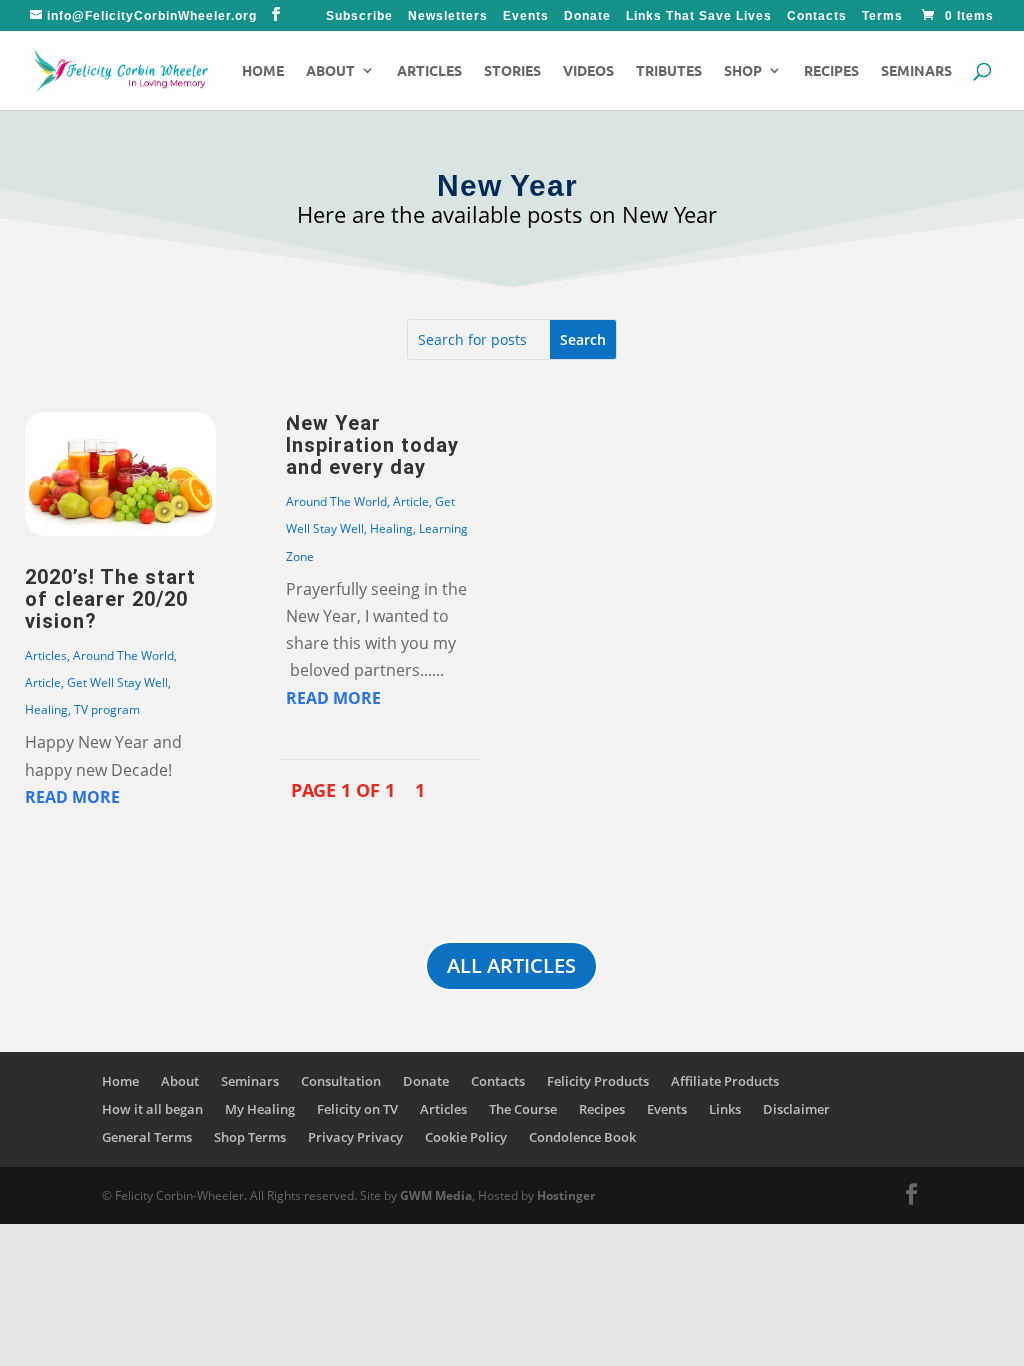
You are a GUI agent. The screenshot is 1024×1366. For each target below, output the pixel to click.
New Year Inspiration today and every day (372, 445)
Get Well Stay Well (117, 682)
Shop (743, 71)
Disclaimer (796, 1109)
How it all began (152, 1109)
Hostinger (566, 1195)
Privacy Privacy (355, 1137)
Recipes (831, 71)
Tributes (669, 71)
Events (526, 16)
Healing (46, 709)
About (330, 71)
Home (263, 71)
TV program (107, 709)
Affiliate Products (725, 1081)
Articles (429, 71)
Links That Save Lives (699, 16)
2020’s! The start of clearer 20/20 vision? (110, 599)
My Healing (260, 1109)
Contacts (817, 16)
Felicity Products (598, 1081)
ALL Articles (511, 965)
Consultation (341, 1081)
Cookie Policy (466, 1137)
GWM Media (434, 1195)
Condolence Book (582, 1137)
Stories (512, 71)
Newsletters (448, 16)
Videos (588, 71)
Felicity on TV (357, 1109)
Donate (587, 16)
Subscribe (359, 16)
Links (725, 1109)
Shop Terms (250, 1137)
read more (72, 797)
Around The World (123, 655)
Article (43, 682)
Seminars (916, 71)
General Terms (147, 1137)
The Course (523, 1109)
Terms (882, 16)
